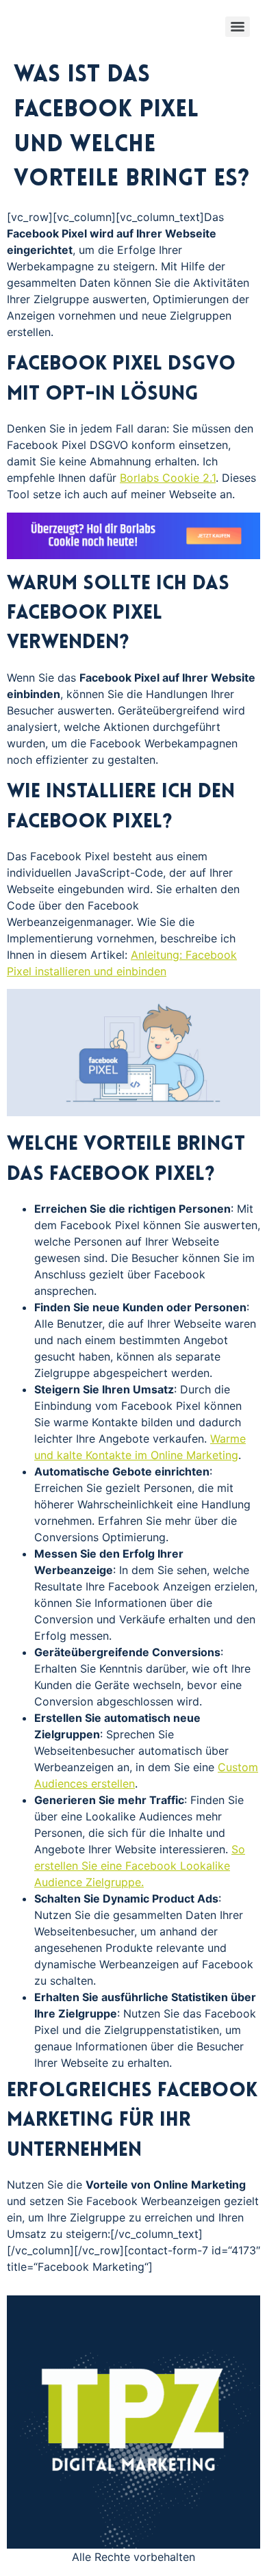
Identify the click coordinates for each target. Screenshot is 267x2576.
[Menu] (238, 27)
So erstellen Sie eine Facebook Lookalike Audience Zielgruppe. (140, 1866)
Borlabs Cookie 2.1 (168, 478)
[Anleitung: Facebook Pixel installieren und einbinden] (133, 1112)
